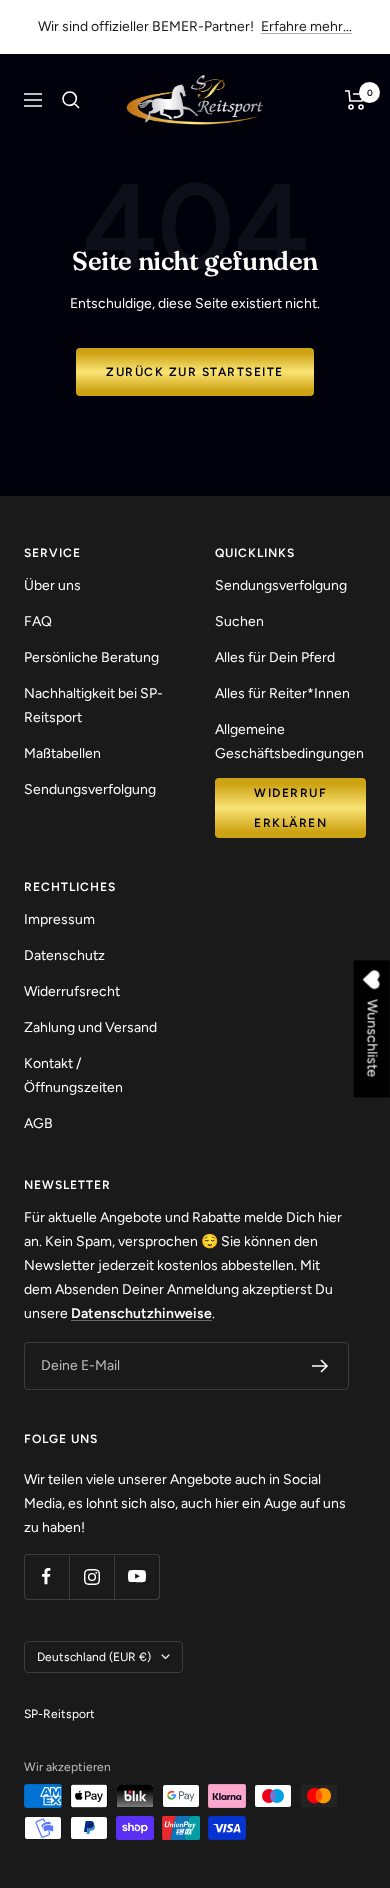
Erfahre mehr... (306, 26)
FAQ (38, 621)
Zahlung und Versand (90, 1027)
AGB (38, 1123)
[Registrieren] (320, 1366)
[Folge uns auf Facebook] (46, 1576)
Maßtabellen (62, 753)
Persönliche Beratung (91, 657)
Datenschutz (64, 955)
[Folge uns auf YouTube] (136, 1576)
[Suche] (71, 100)
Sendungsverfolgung (90, 789)
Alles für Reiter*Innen (282, 693)
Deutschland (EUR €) (94, 1657)
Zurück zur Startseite (195, 372)
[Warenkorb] (355, 100)
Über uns (52, 585)
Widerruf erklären (290, 808)
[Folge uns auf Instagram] (91, 1576)
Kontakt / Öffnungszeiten (73, 1075)
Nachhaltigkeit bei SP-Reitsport (93, 705)
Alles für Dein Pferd (275, 657)
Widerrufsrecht (72, 991)
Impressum (59, 919)
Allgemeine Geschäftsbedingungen (289, 741)
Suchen (239, 621)
